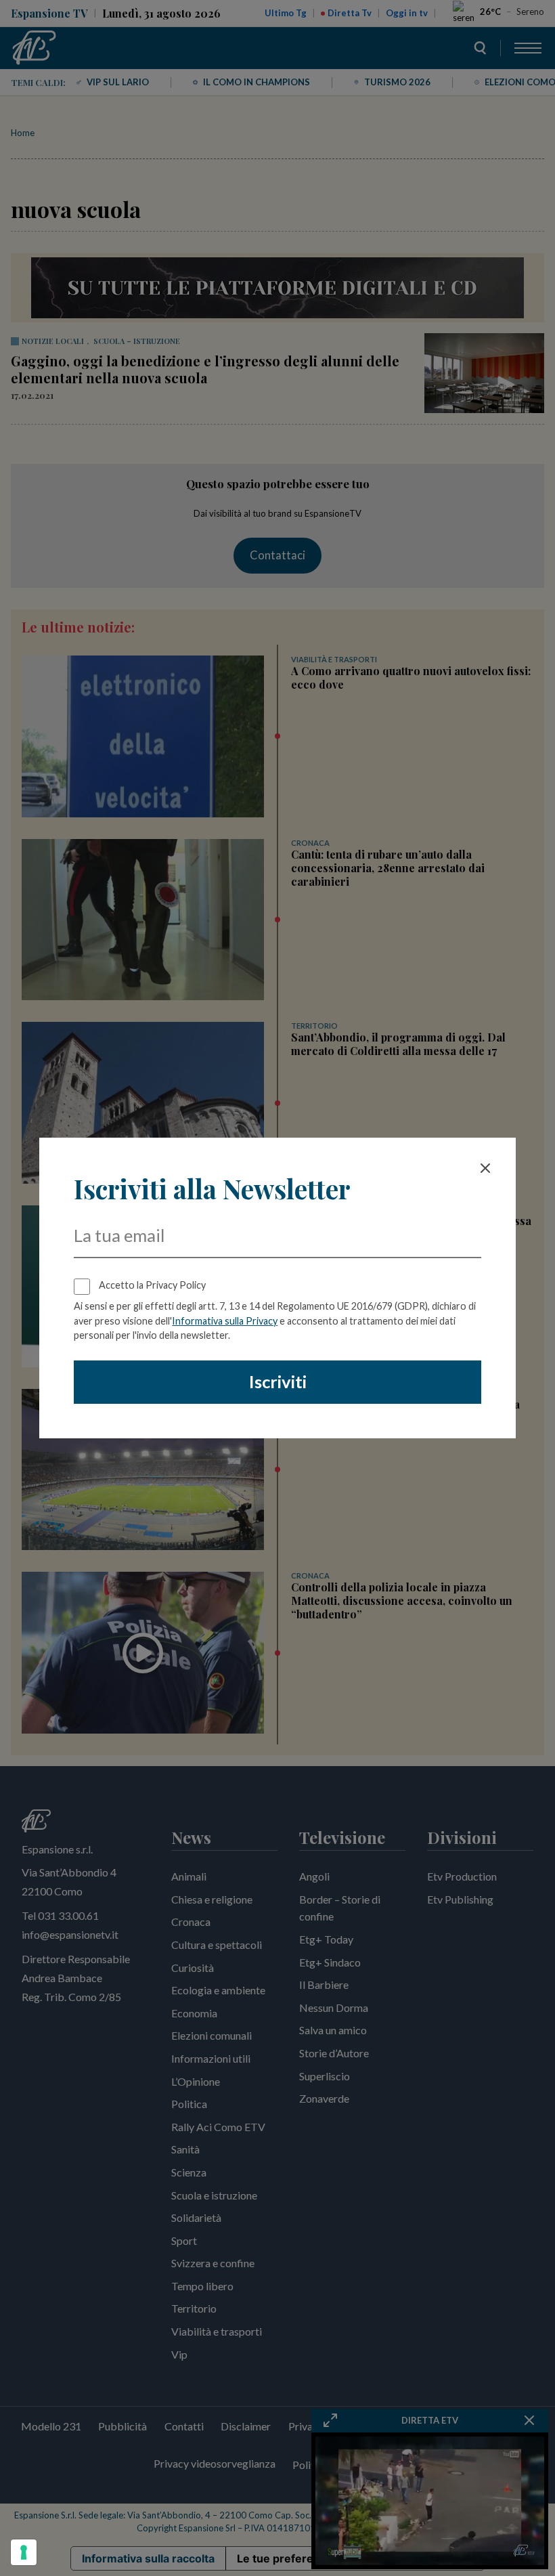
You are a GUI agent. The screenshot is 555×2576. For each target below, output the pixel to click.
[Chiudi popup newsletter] (485, 1168)
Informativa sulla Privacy (225, 1321)
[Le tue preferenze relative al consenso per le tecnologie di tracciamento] (24, 2552)
